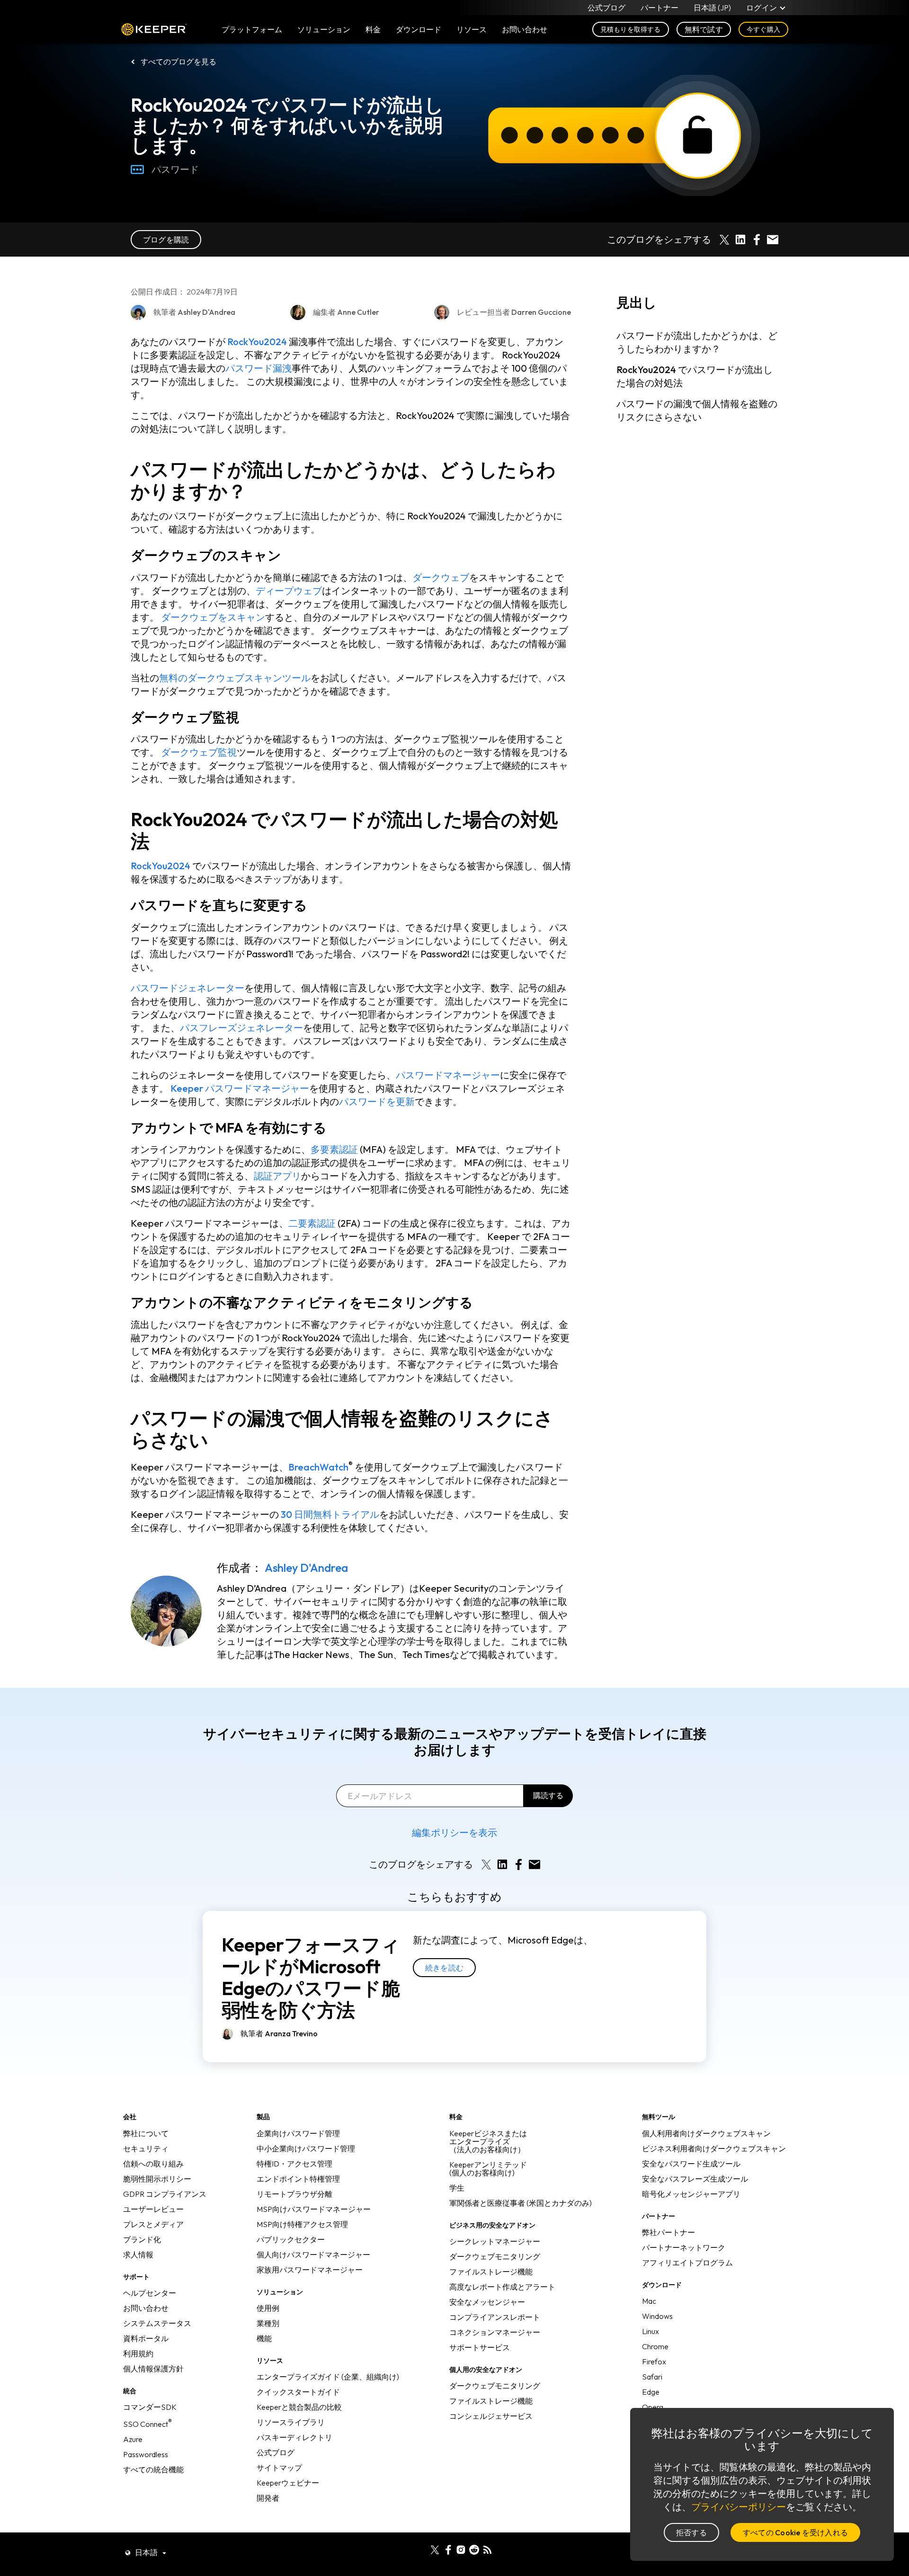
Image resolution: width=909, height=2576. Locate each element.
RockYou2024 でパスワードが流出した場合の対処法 (695, 377)
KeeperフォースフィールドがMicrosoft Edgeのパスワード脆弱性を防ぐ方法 (311, 1977)
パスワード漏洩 (258, 368)
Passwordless (146, 2454)
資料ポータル (146, 2338)
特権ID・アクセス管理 (294, 2164)
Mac (649, 2301)
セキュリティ (146, 2148)
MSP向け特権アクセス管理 (302, 2224)
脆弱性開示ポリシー (157, 2179)
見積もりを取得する (631, 29)
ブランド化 (142, 2239)
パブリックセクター (291, 2239)
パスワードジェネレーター (187, 988)
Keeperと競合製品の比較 (299, 2407)
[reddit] (474, 2549)
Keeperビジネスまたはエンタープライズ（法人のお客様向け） (488, 2141)
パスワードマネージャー (448, 1075)
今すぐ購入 (763, 29)
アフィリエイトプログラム (687, 2263)
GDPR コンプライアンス (165, 2194)
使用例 (268, 2308)
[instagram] (461, 2549)
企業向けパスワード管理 (298, 2133)
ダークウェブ (441, 577)
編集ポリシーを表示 (454, 1832)
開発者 (268, 2498)
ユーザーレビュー (153, 2209)
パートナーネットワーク (684, 2247)
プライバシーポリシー (739, 2507)
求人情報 (138, 2255)
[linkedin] (422, 2549)
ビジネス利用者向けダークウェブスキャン (714, 2148)
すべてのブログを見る (178, 62)
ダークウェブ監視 (199, 752)
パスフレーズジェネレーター (241, 1028)
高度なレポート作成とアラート (502, 2287)
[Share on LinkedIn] (740, 240)
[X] (435, 2549)
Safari (652, 2377)
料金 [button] (373, 29)
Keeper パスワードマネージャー (240, 1088)
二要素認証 (312, 1223)
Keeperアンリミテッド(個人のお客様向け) (488, 2169)
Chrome (655, 2346)
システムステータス (157, 2323)
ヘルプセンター (150, 2293)
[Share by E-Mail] (773, 240)
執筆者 (279, 2033)
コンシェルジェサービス (491, 2416)
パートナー (659, 8)
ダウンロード (419, 29)
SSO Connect (147, 2424)
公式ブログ (606, 8)
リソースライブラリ (291, 2422)
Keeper (154, 30)
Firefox (654, 2362)
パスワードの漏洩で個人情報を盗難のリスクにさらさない (697, 411)
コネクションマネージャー (495, 2332)
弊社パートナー (668, 2232)
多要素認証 (334, 1149)
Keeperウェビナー (288, 2483)
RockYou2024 (257, 342)
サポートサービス (480, 2347)
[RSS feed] (487, 2549)
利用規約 (138, 2353)
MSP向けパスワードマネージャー (314, 2209)
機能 (264, 2338)
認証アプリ (277, 1176)
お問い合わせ (146, 2308)
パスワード (175, 169)
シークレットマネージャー (495, 2241)
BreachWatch (318, 1467)
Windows (657, 2316)
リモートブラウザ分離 (294, 2194)
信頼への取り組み (153, 2164)
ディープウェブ (289, 591)
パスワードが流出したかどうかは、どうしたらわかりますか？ (697, 343)
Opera (653, 2407)
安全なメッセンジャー (487, 2302)
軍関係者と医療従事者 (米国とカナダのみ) (521, 2203)
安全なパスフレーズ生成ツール (695, 2179)
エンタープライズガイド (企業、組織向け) (328, 2377)
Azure (133, 2439)
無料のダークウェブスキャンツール (235, 678)
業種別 (268, 2323)
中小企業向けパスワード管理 (306, 2148)
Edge (651, 2392)
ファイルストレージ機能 (491, 2272)
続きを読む (444, 1968)
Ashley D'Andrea (306, 1568)
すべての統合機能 (153, 2469)
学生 (457, 2188)
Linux (651, 2331)
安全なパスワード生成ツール (691, 2164)
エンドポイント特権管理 (298, 2179)
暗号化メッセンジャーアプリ (691, 2194)
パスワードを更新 (377, 1101)
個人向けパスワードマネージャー (313, 2255)
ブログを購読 (166, 240)
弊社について (146, 2133)
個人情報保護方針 (153, 2369)
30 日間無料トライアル (330, 1514)
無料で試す (704, 29)
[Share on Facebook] (757, 240)
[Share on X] (724, 240)
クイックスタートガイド (298, 2392)
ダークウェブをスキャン (213, 617)
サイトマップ (279, 2468)
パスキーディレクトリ (294, 2437)
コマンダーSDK (150, 2407)
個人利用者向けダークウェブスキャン (706, 2133)
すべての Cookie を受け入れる (795, 2532)
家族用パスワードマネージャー (310, 2270)
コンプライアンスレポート (495, 2317)
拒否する (691, 2532)
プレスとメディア (153, 2224)
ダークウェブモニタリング (495, 2256)
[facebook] (448, 2549)
